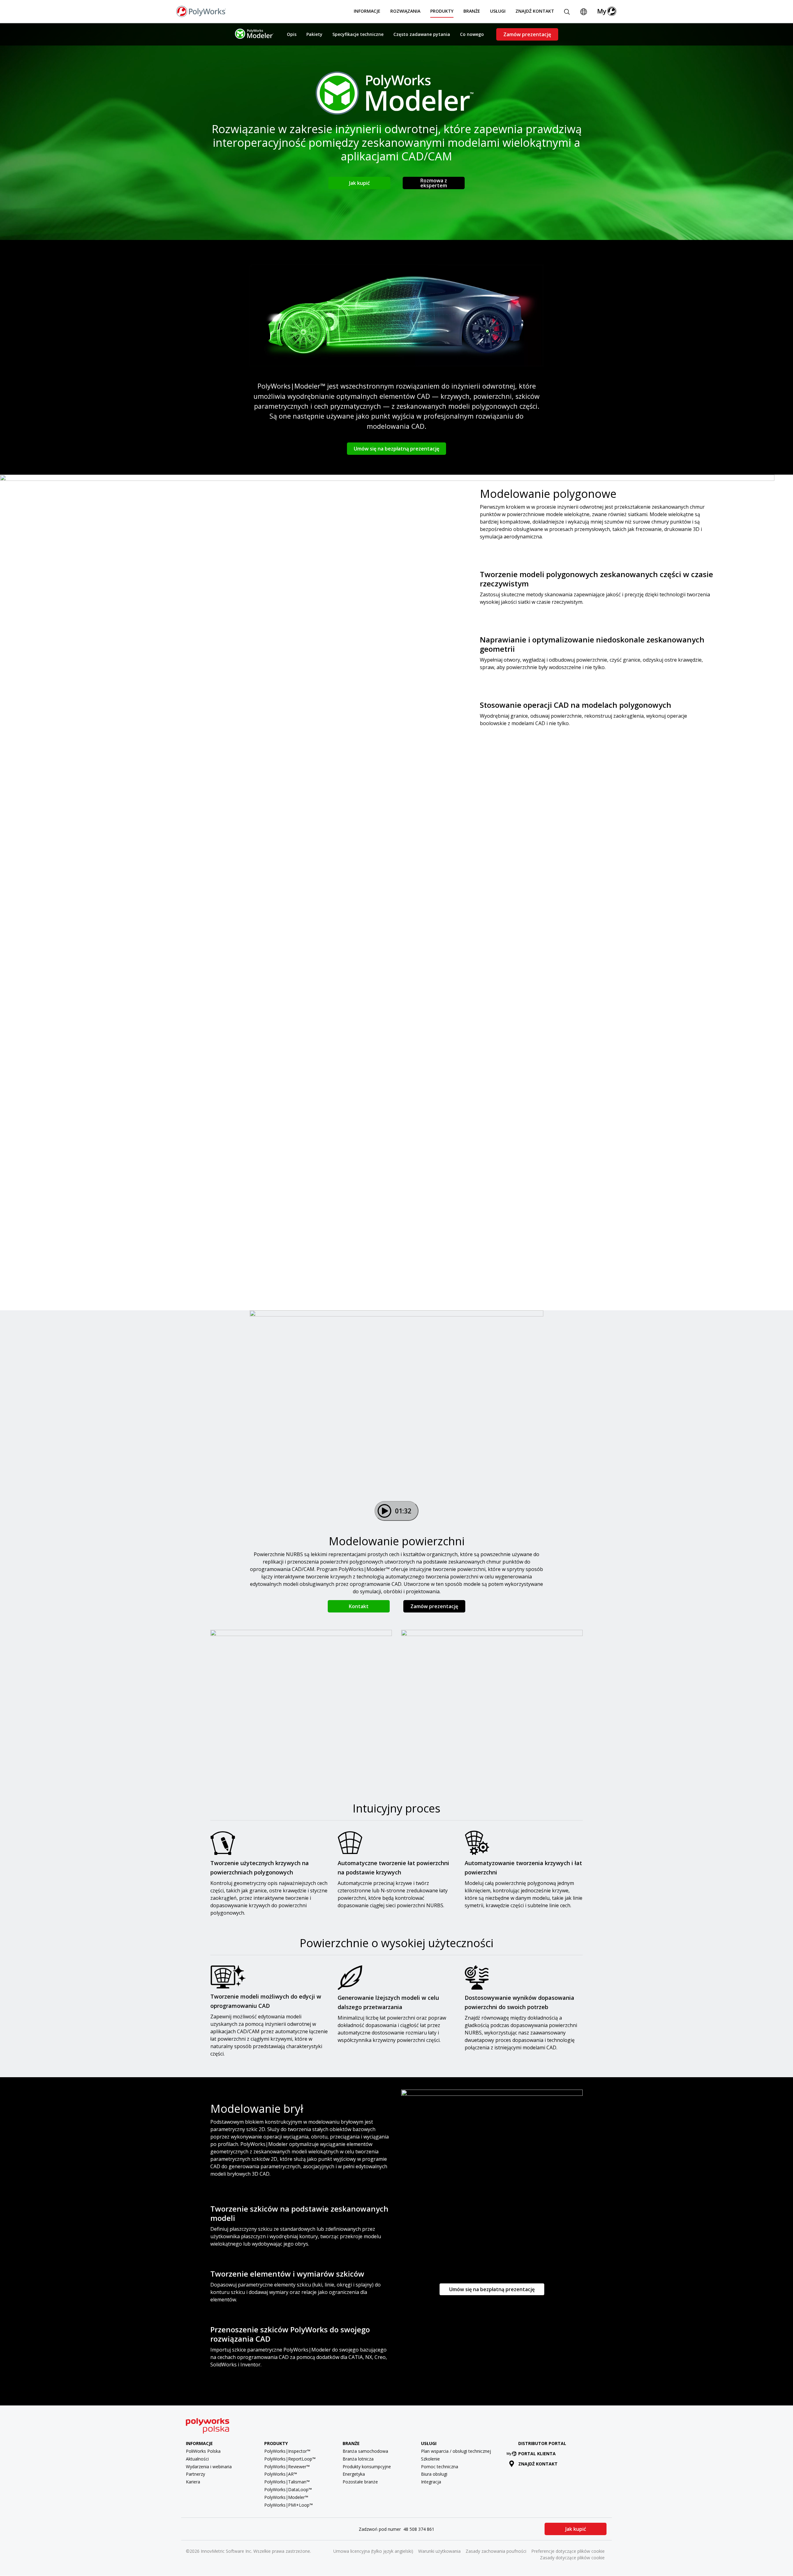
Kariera (193, 2482)
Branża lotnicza (358, 2459)
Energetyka (354, 2474)
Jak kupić (359, 183)
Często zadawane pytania (422, 34)
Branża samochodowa (365, 2451)
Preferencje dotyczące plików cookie (568, 2551)
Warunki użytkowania (439, 2551)
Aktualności (197, 2459)
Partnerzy (195, 2474)
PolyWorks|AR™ (281, 2474)
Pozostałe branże (360, 2482)
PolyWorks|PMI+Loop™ (289, 2505)
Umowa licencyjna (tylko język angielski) (373, 2551)
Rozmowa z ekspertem (434, 183)
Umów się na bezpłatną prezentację (396, 449)
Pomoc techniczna (440, 2467)
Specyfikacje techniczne (358, 34)
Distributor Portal (542, 2443)
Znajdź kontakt (535, 11)
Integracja (431, 2482)
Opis (292, 34)
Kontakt (359, 1606)
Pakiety (314, 34)
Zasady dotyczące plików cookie (572, 2558)
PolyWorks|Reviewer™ (287, 2467)
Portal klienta (537, 2454)
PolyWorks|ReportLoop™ (290, 2459)
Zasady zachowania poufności (496, 2551)
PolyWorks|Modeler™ (286, 2497)
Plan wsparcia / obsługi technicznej (456, 2451)
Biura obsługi (434, 2474)
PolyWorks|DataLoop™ (288, 2489)
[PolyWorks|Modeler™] (254, 34)
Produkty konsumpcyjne (367, 2467)
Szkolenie (430, 2459)
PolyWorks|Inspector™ (287, 2451)
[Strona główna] (201, 11)
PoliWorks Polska (203, 2451)
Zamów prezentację (527, 34)
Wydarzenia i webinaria (209, 2467)
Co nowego (472, 34)
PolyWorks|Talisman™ (287, 2482)
